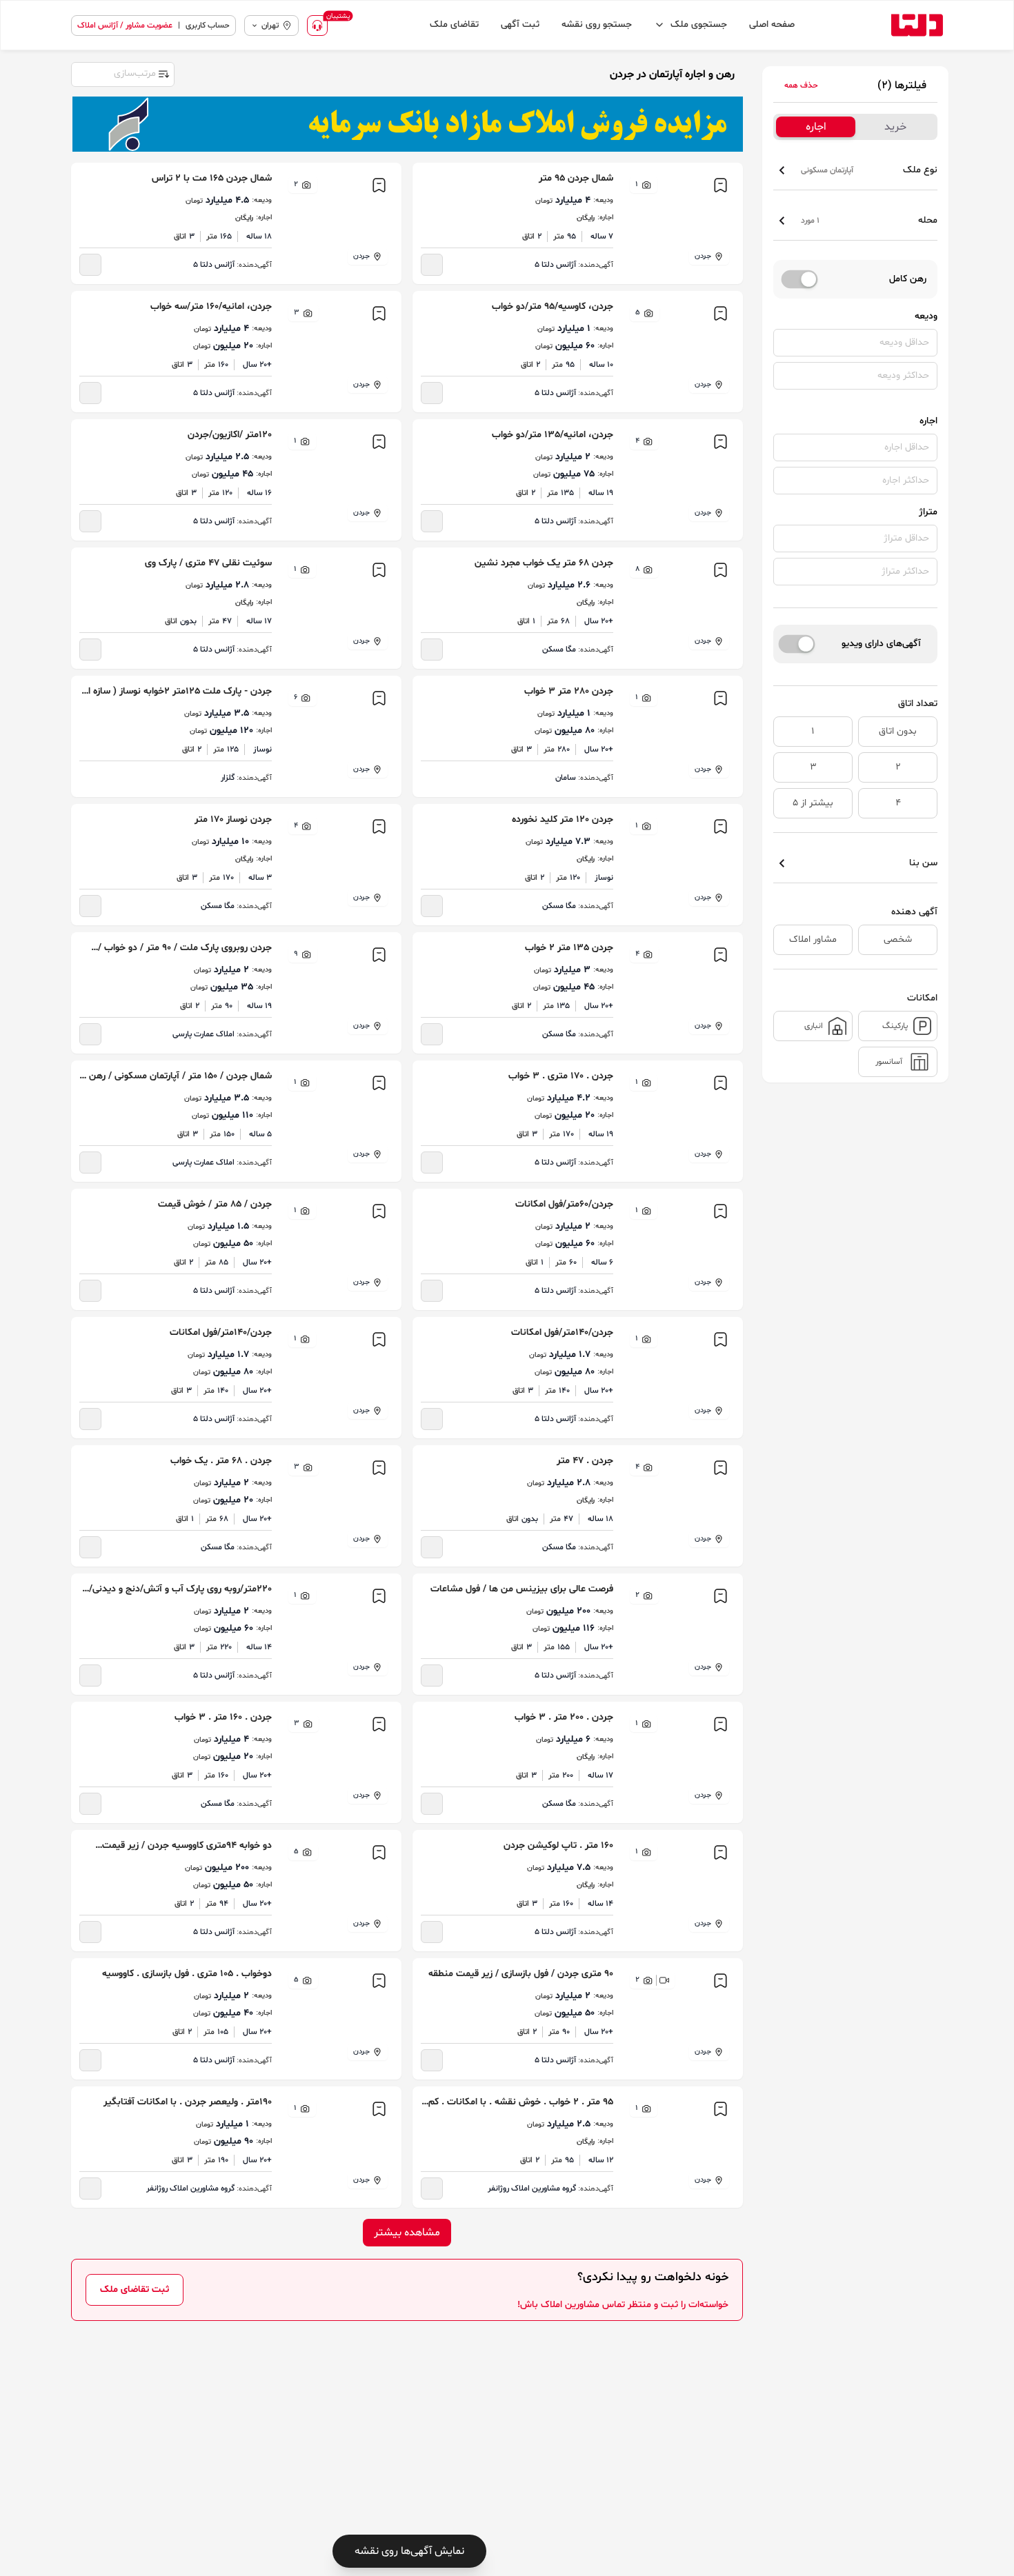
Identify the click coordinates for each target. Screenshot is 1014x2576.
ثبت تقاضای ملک (135, 2290)
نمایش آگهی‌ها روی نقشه (409, 2551)
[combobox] (122, 73)
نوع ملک (869, 170)
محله (869, 220)
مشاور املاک (813, 939)
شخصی (898, 939)
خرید (895, 127)
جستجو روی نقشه (597, 24)
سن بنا (923, 863)
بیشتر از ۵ (813, 803)
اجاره (816, 127)
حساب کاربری (208, 26)
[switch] (800, 279)
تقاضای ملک (454, 24)
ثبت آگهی (520, 24)
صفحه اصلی (772, 24)
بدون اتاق (898, 731)
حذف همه (801, 85)
